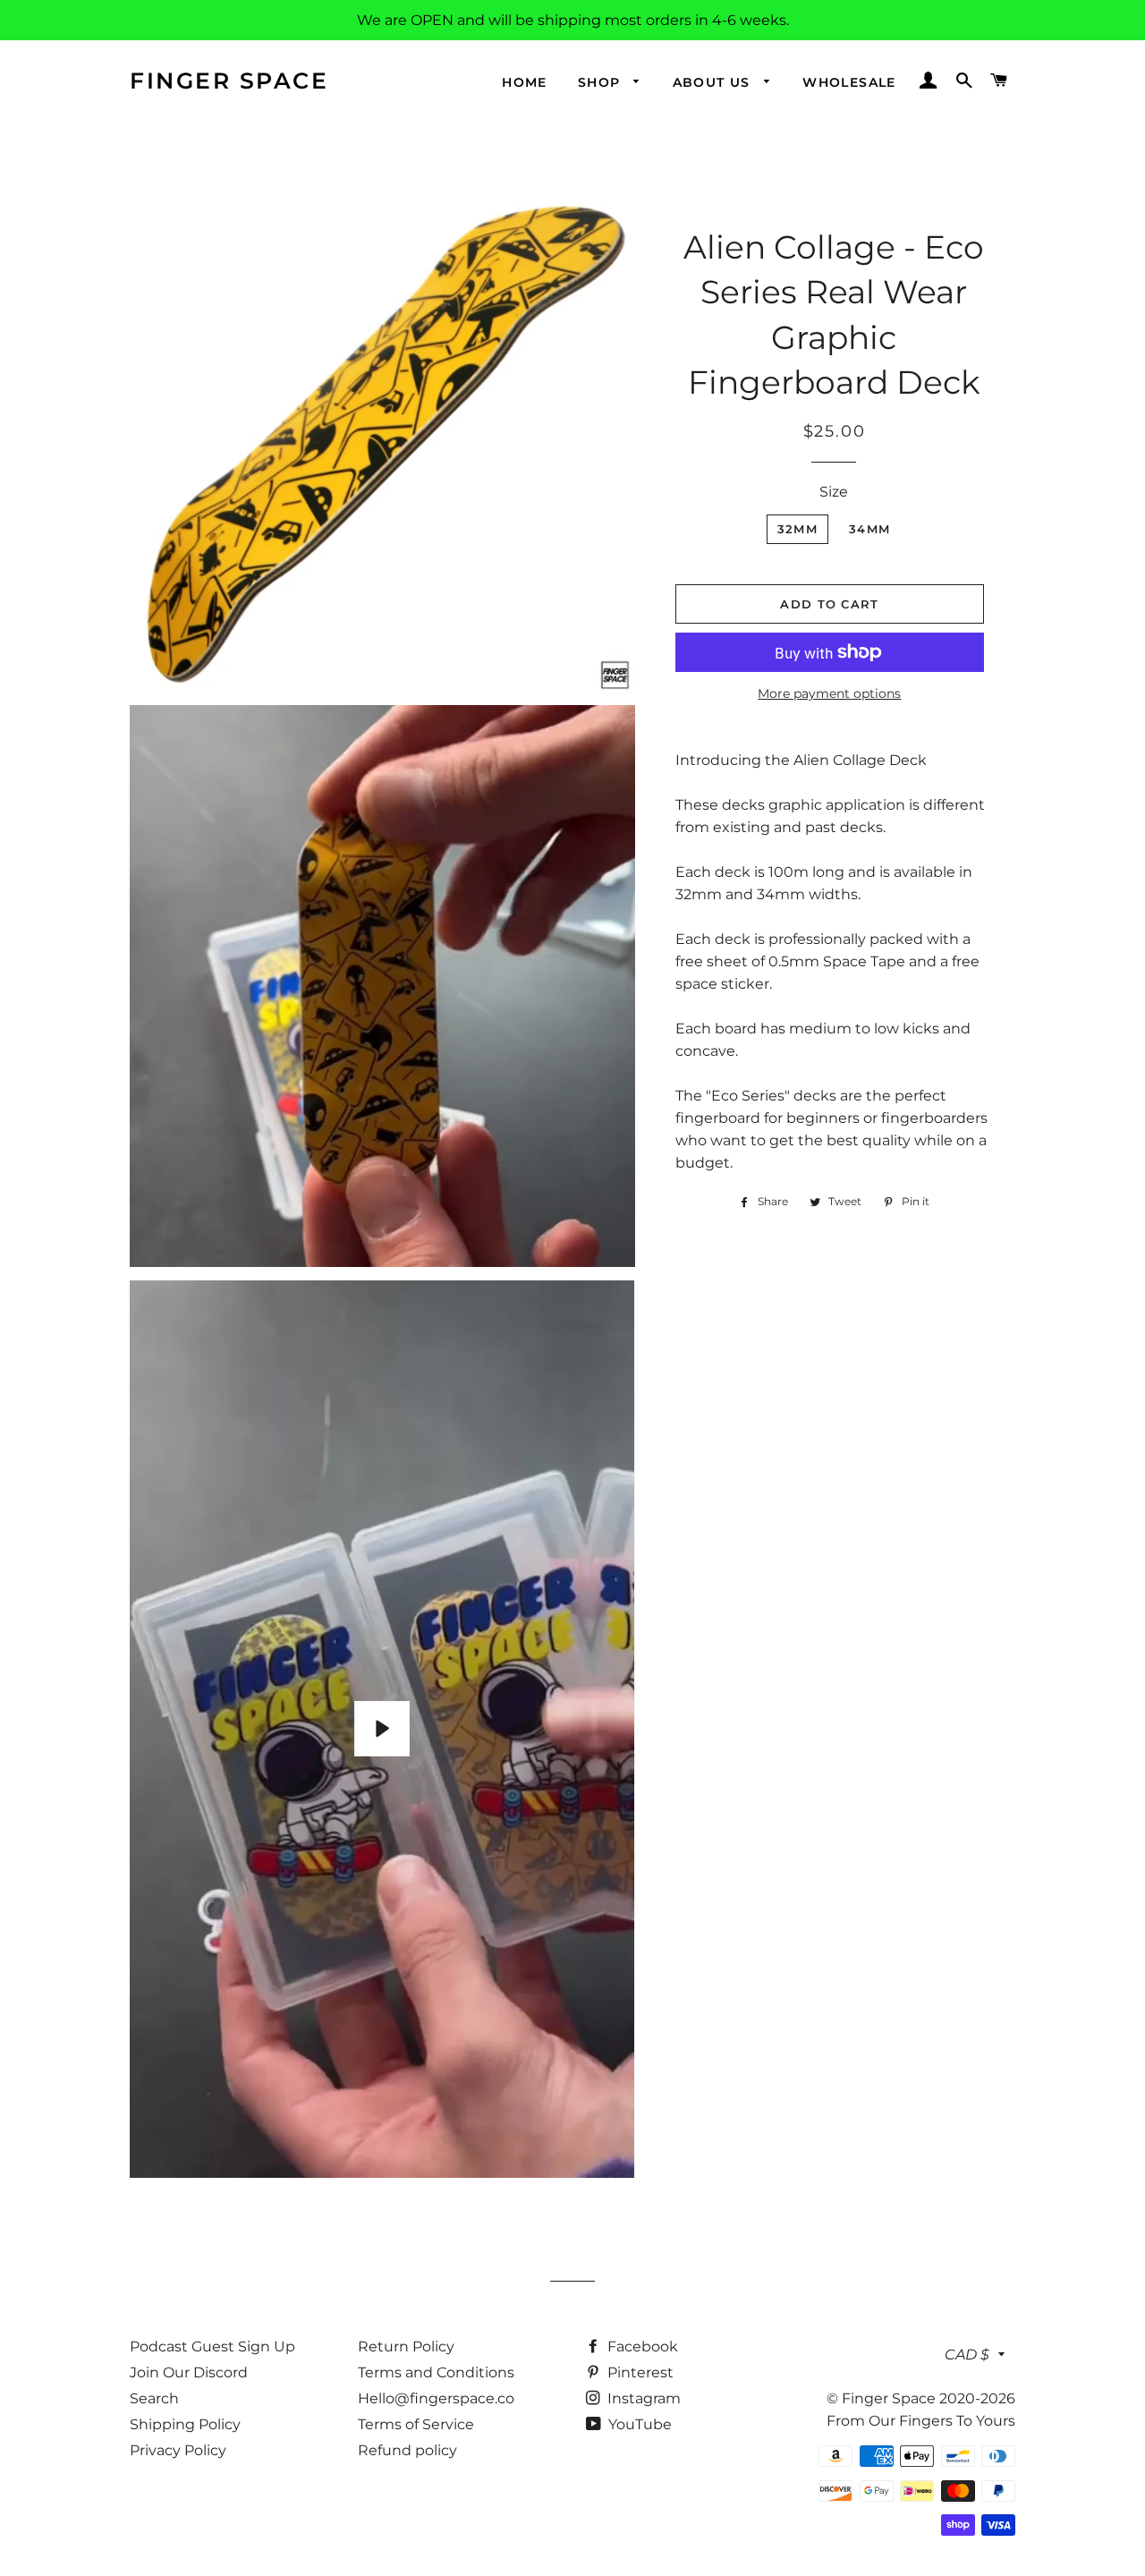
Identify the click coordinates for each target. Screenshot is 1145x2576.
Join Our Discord (189, 2372)
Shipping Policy (185, 2424)
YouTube (638, 2424)
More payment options (829, 693)
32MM (797, 529)
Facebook (641, 2346)
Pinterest (639, 2372)
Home (525, 82)
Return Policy (406, 2346)
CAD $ (967, 2355)
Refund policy (407, 2450)
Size (834, 492)
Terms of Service (416, 2424)
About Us (714, 82)
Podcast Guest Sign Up (212, 2346)
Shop (602, 82)
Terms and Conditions (436, 2372)
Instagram (642, 2398)
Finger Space (229, 81)
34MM (869, 529)
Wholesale (849, 82)
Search (154, 2398)
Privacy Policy (178, 2450)
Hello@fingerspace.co (436, 2398)
